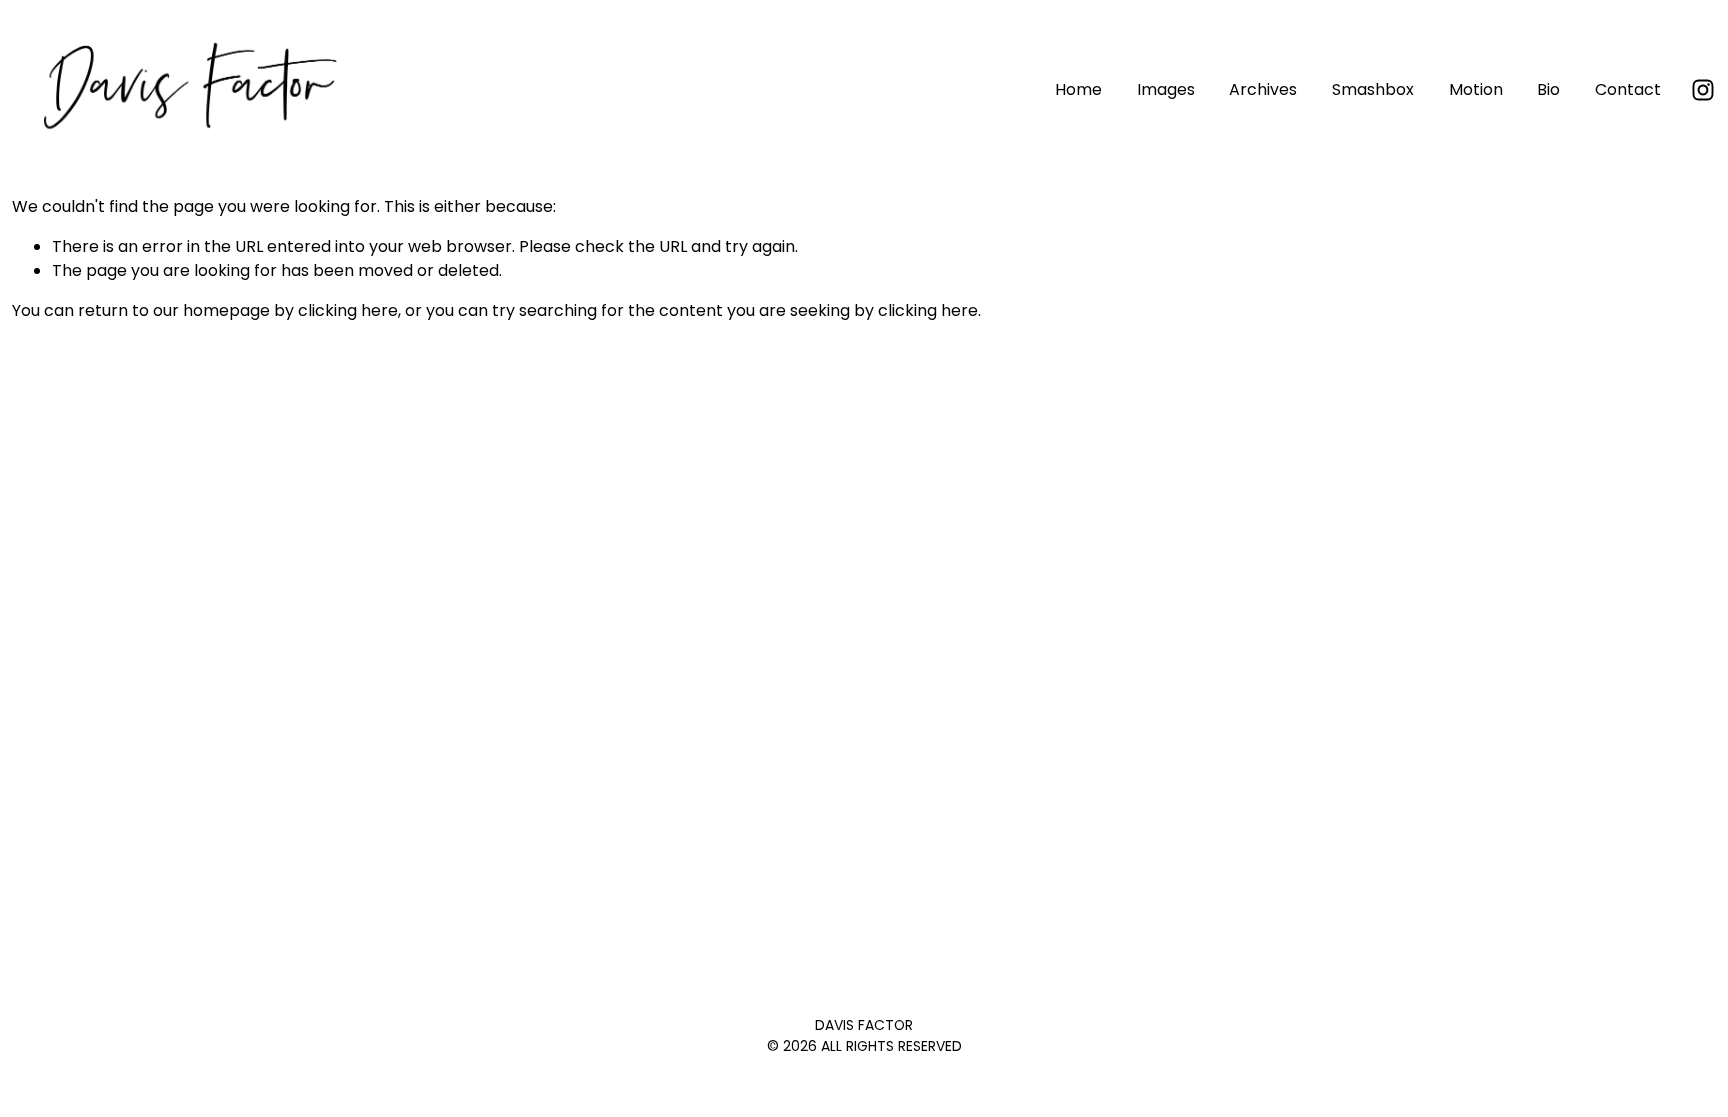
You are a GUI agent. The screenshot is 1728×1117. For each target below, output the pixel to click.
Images (1166, 89)
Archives (1263, 89)
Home (1078, 89)
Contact (1628, 89)
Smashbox (1373, 89)
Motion (1476, 89)
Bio (1548, 89)
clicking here (348, 310)
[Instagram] (1703, 90)
